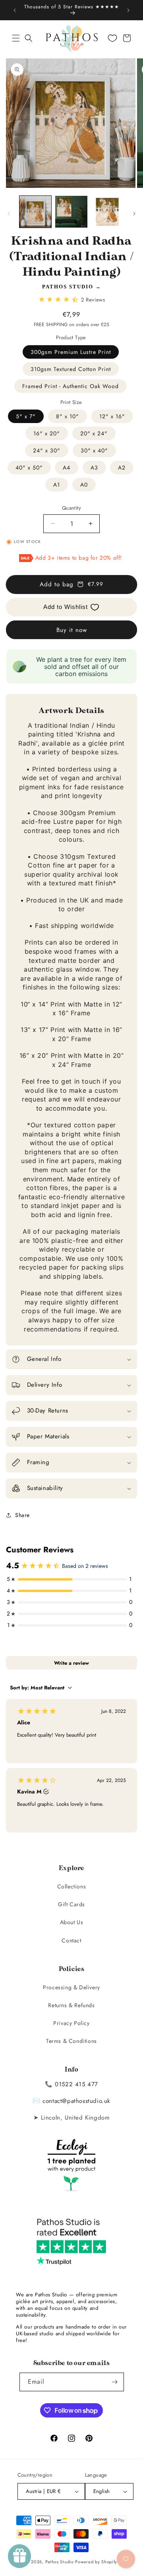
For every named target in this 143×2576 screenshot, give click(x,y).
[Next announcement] (128, 10)
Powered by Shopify (96, 2562)
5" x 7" (26, 416)
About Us (72, 1922)
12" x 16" (112, 416)
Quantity (71, 508)
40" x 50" (29, 468)
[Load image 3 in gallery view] (107, 212)
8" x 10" (68, 416)
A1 (57, 485)
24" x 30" (47, 450)
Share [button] (22, 1515)
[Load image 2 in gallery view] (71, 212)
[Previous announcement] (15, 10)
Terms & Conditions (71, 2041)
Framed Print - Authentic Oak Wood (71, 386)
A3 (94, 468)
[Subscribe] (115, 2382)
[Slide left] (9, 214)
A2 (122, 468)
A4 (67, 468)
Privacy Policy (71, 2023)
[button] (16, 38)
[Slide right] (134, 214)
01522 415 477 (76, 2084)
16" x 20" (47, 433)
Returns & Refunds (71, 2005)
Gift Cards (71, 1904)
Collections (72, 1886)
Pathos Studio (68, 287)
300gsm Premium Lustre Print (71, 352)
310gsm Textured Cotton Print (71, 369)
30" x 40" (94, 450)
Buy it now (72, 630)
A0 (84, 485)
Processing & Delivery (71, 1987)
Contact (71, 1940)
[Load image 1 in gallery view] (35, 212)
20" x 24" (94, 433)
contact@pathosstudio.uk (76, 2101)
